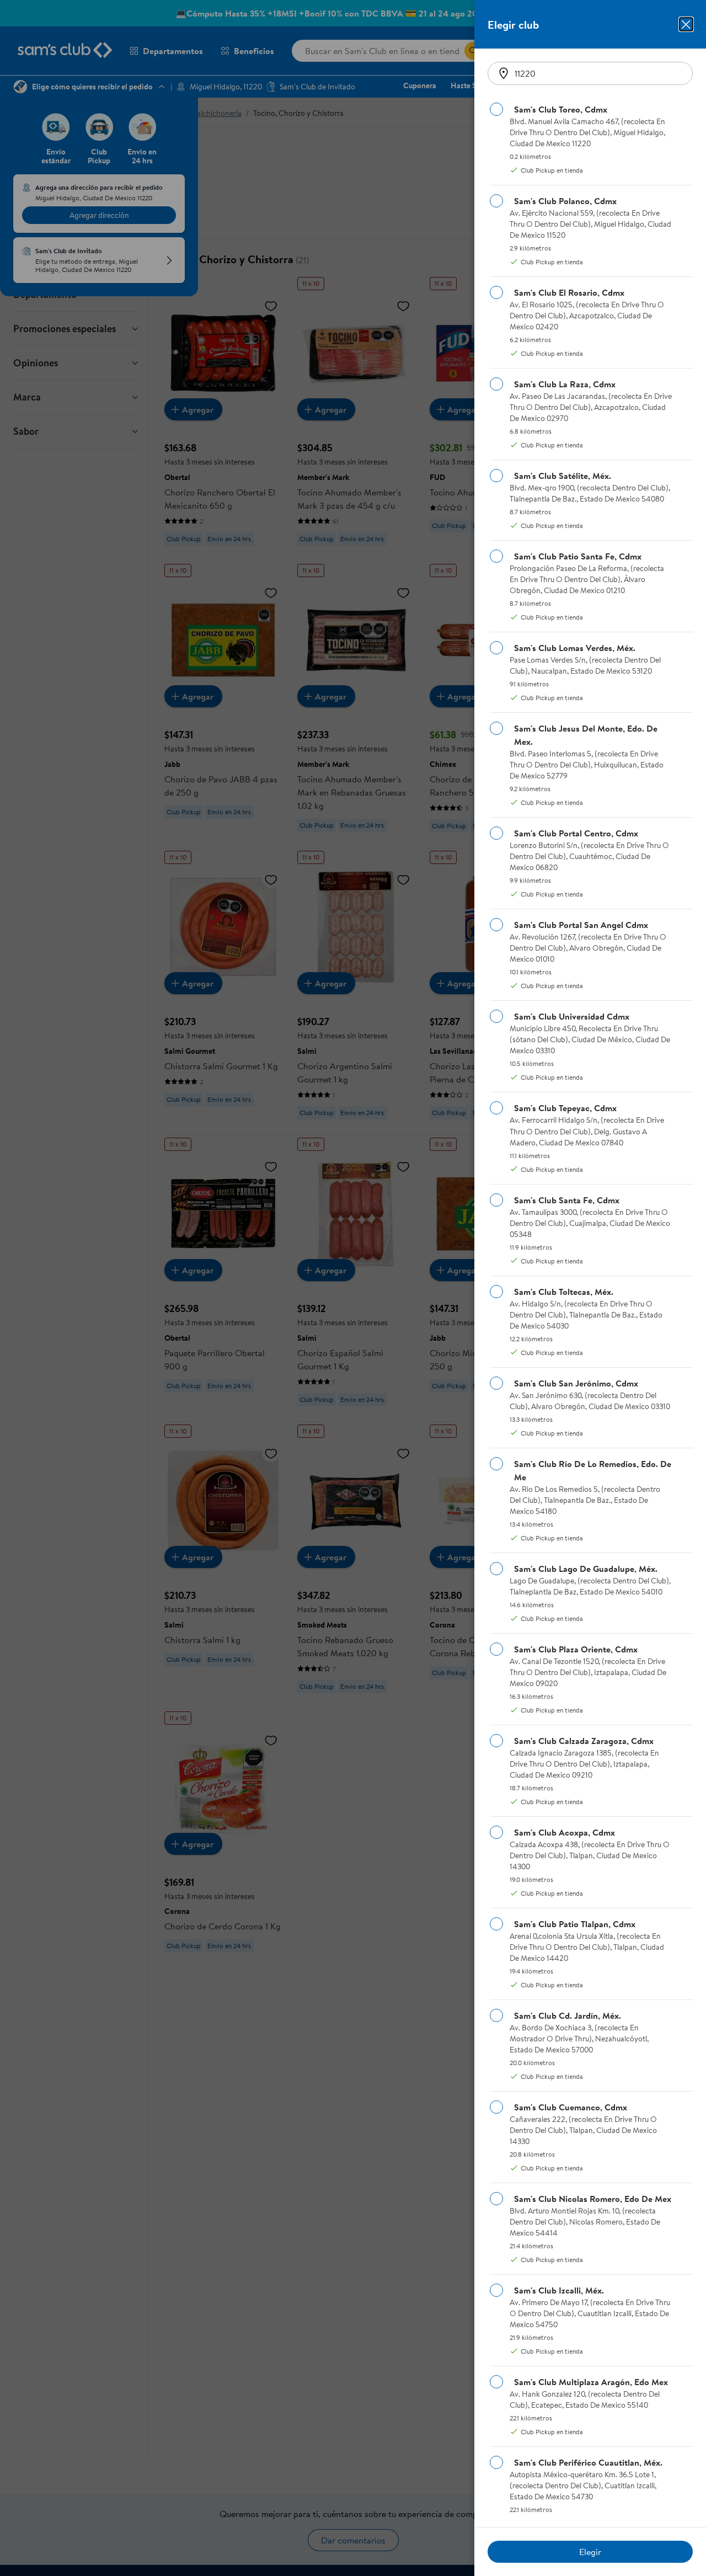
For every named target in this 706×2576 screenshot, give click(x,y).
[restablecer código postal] (504, 73)
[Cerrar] (686, 24)
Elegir (590, 2552)
